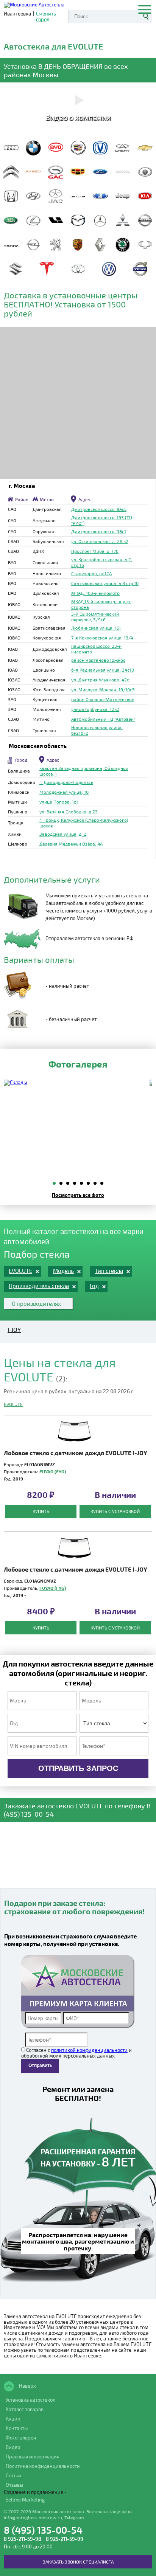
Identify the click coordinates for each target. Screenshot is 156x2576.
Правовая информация (33, 2457)
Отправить (40, 2065)
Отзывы (14, 2485)
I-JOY (14, 1330)
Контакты (17, 2428)
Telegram (74, 2517)
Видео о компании (78, 117)
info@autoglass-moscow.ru (33, 2517)
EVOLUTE (13, 1404)
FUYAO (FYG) (53, 1471)
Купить (41, 1511)
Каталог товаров (25, 2409)
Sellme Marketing (25, 2500)
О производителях (36, 1304)
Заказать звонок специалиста (78, 2562)
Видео (13, 2447)
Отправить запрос (78, 1768)
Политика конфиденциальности (43, 2466)
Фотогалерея (21, 2438)
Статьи (13, 2475)
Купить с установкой (115, 1511)
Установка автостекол (30, 2400)
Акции (13, 2419)
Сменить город (46, 17)
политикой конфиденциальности (89, 2050)
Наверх (27, 2386)
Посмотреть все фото (78, 1195)
